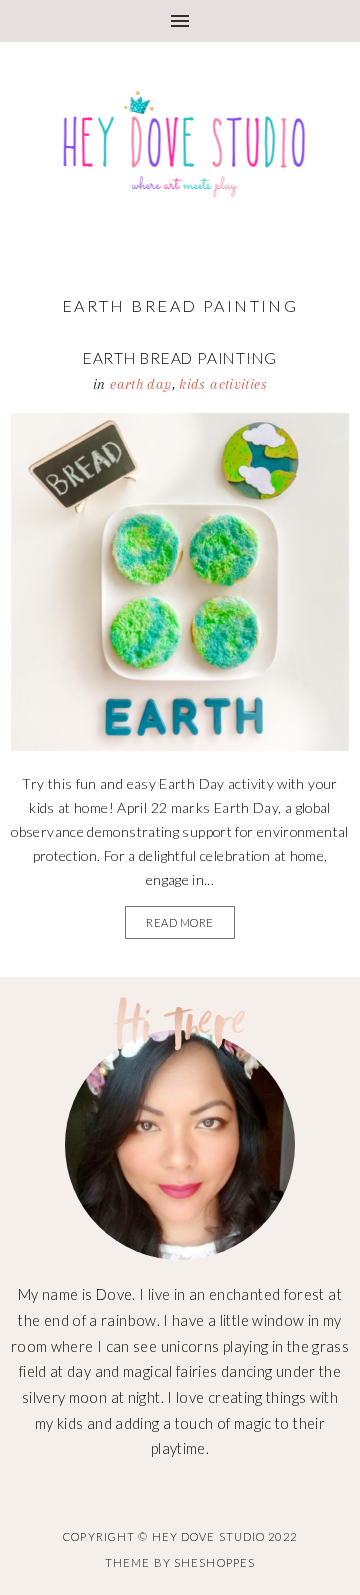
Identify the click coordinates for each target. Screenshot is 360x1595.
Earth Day (140, 384)
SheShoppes (214, 1562)
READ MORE (180, 922)
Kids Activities (223, 384)
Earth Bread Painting (180, 358)
